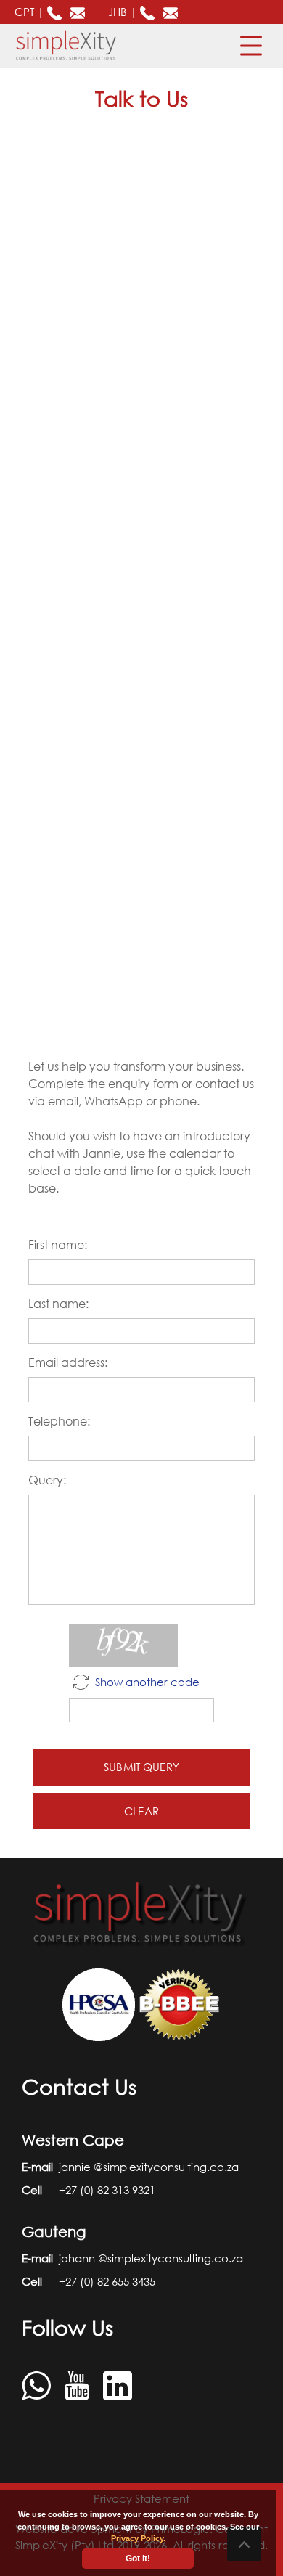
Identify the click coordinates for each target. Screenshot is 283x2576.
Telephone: (59, 1421)
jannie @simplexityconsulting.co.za (149, 2167)
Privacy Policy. (138, 2538)
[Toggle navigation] (251, 46)
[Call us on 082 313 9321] (56, 12)
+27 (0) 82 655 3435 (107, 2281)
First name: (58, 1245)
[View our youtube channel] (78, 2384)
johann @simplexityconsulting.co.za (151, 2258)
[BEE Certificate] (180, 2003)
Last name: (58, 1304)
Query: (47, 1480)
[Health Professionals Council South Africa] (100, 2003)
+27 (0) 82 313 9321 (107, 2190)
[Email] (79, 12)
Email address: (68, 1362)
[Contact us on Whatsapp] (38, 2384)
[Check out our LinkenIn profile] (118, 2384)
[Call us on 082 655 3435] (149, 12)
